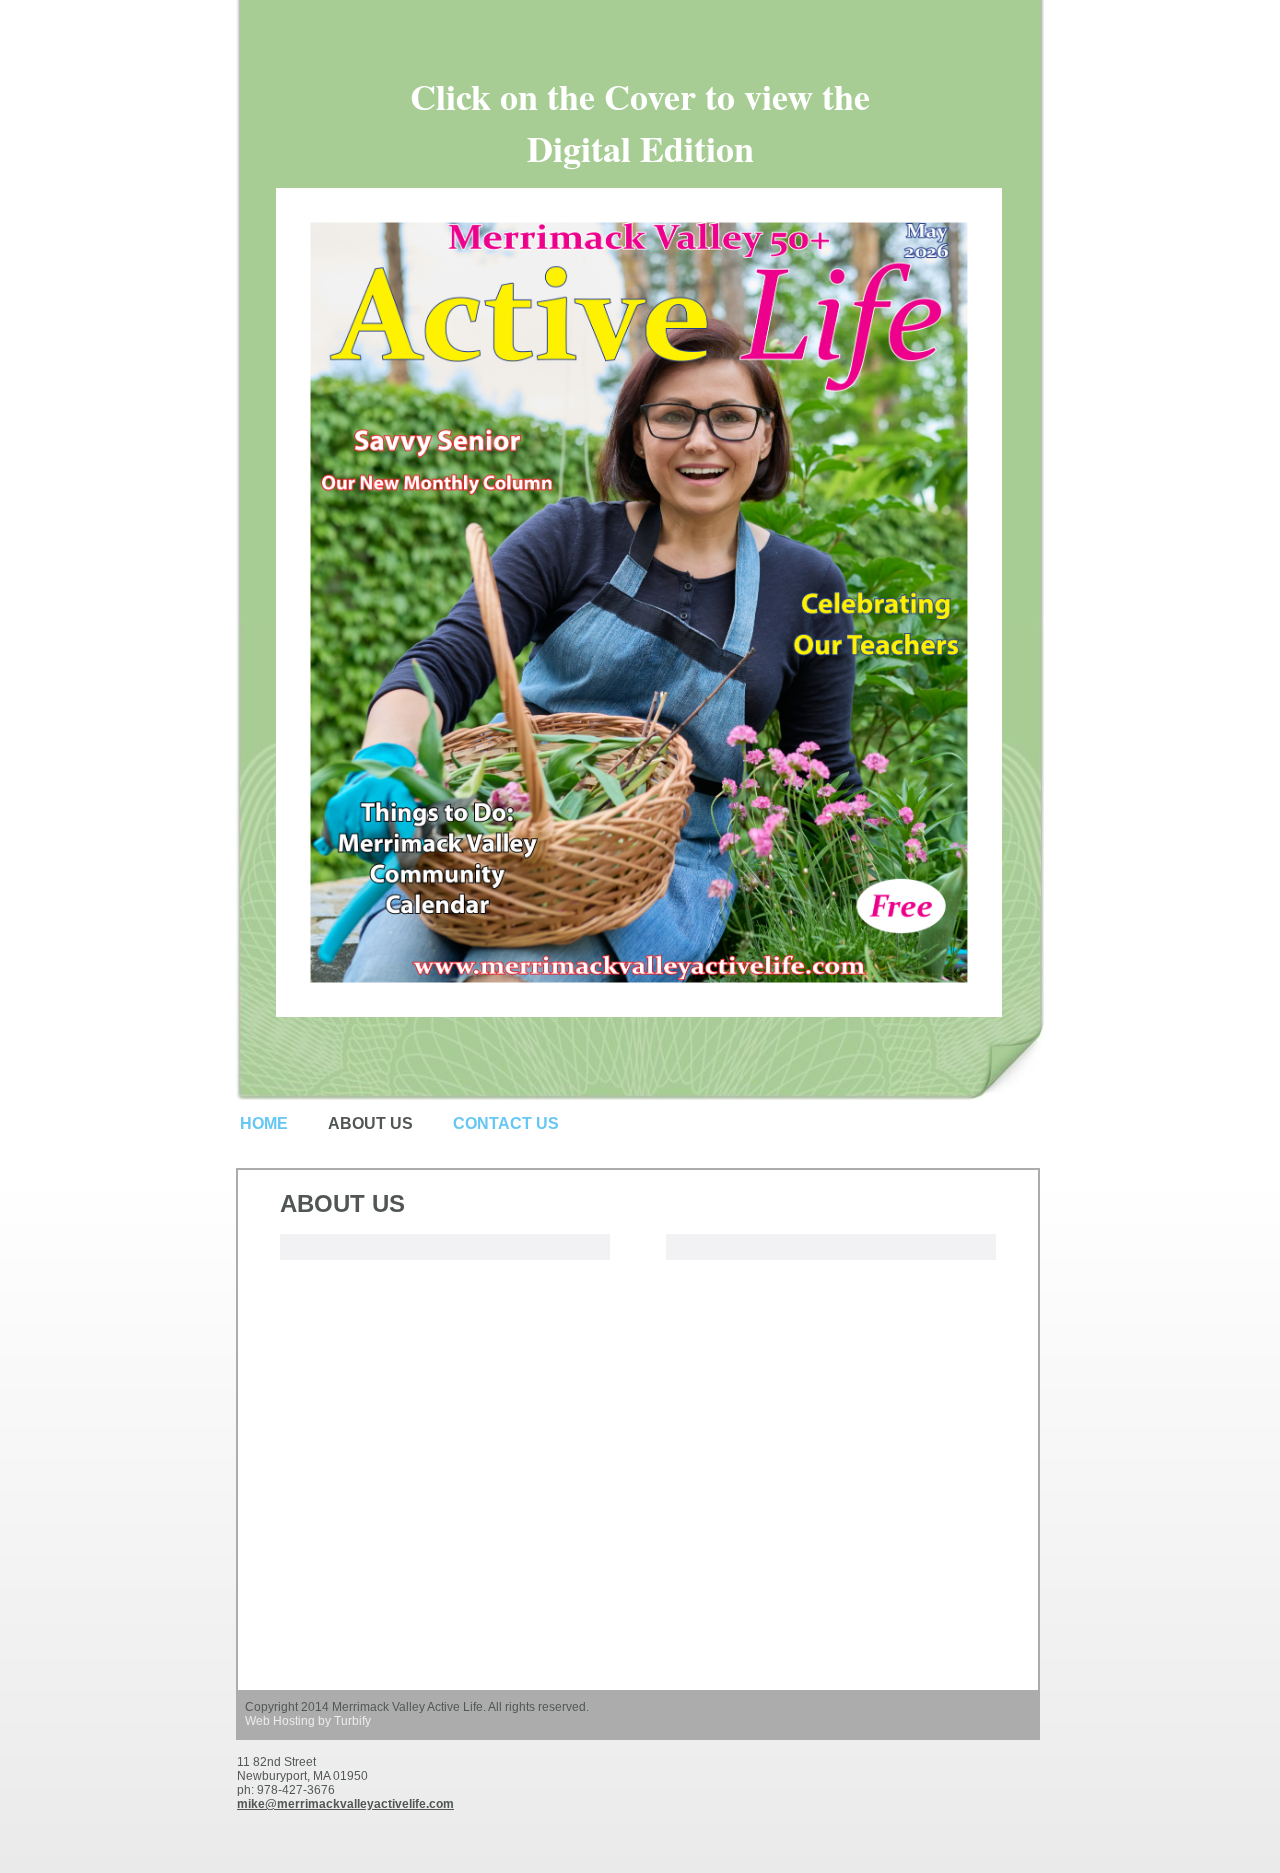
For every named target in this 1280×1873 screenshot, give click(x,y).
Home (264, 1123)
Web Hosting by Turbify (308, 1721)
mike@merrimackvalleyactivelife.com (345, 1804)
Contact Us (506, 1123)
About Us (370, 1123)
